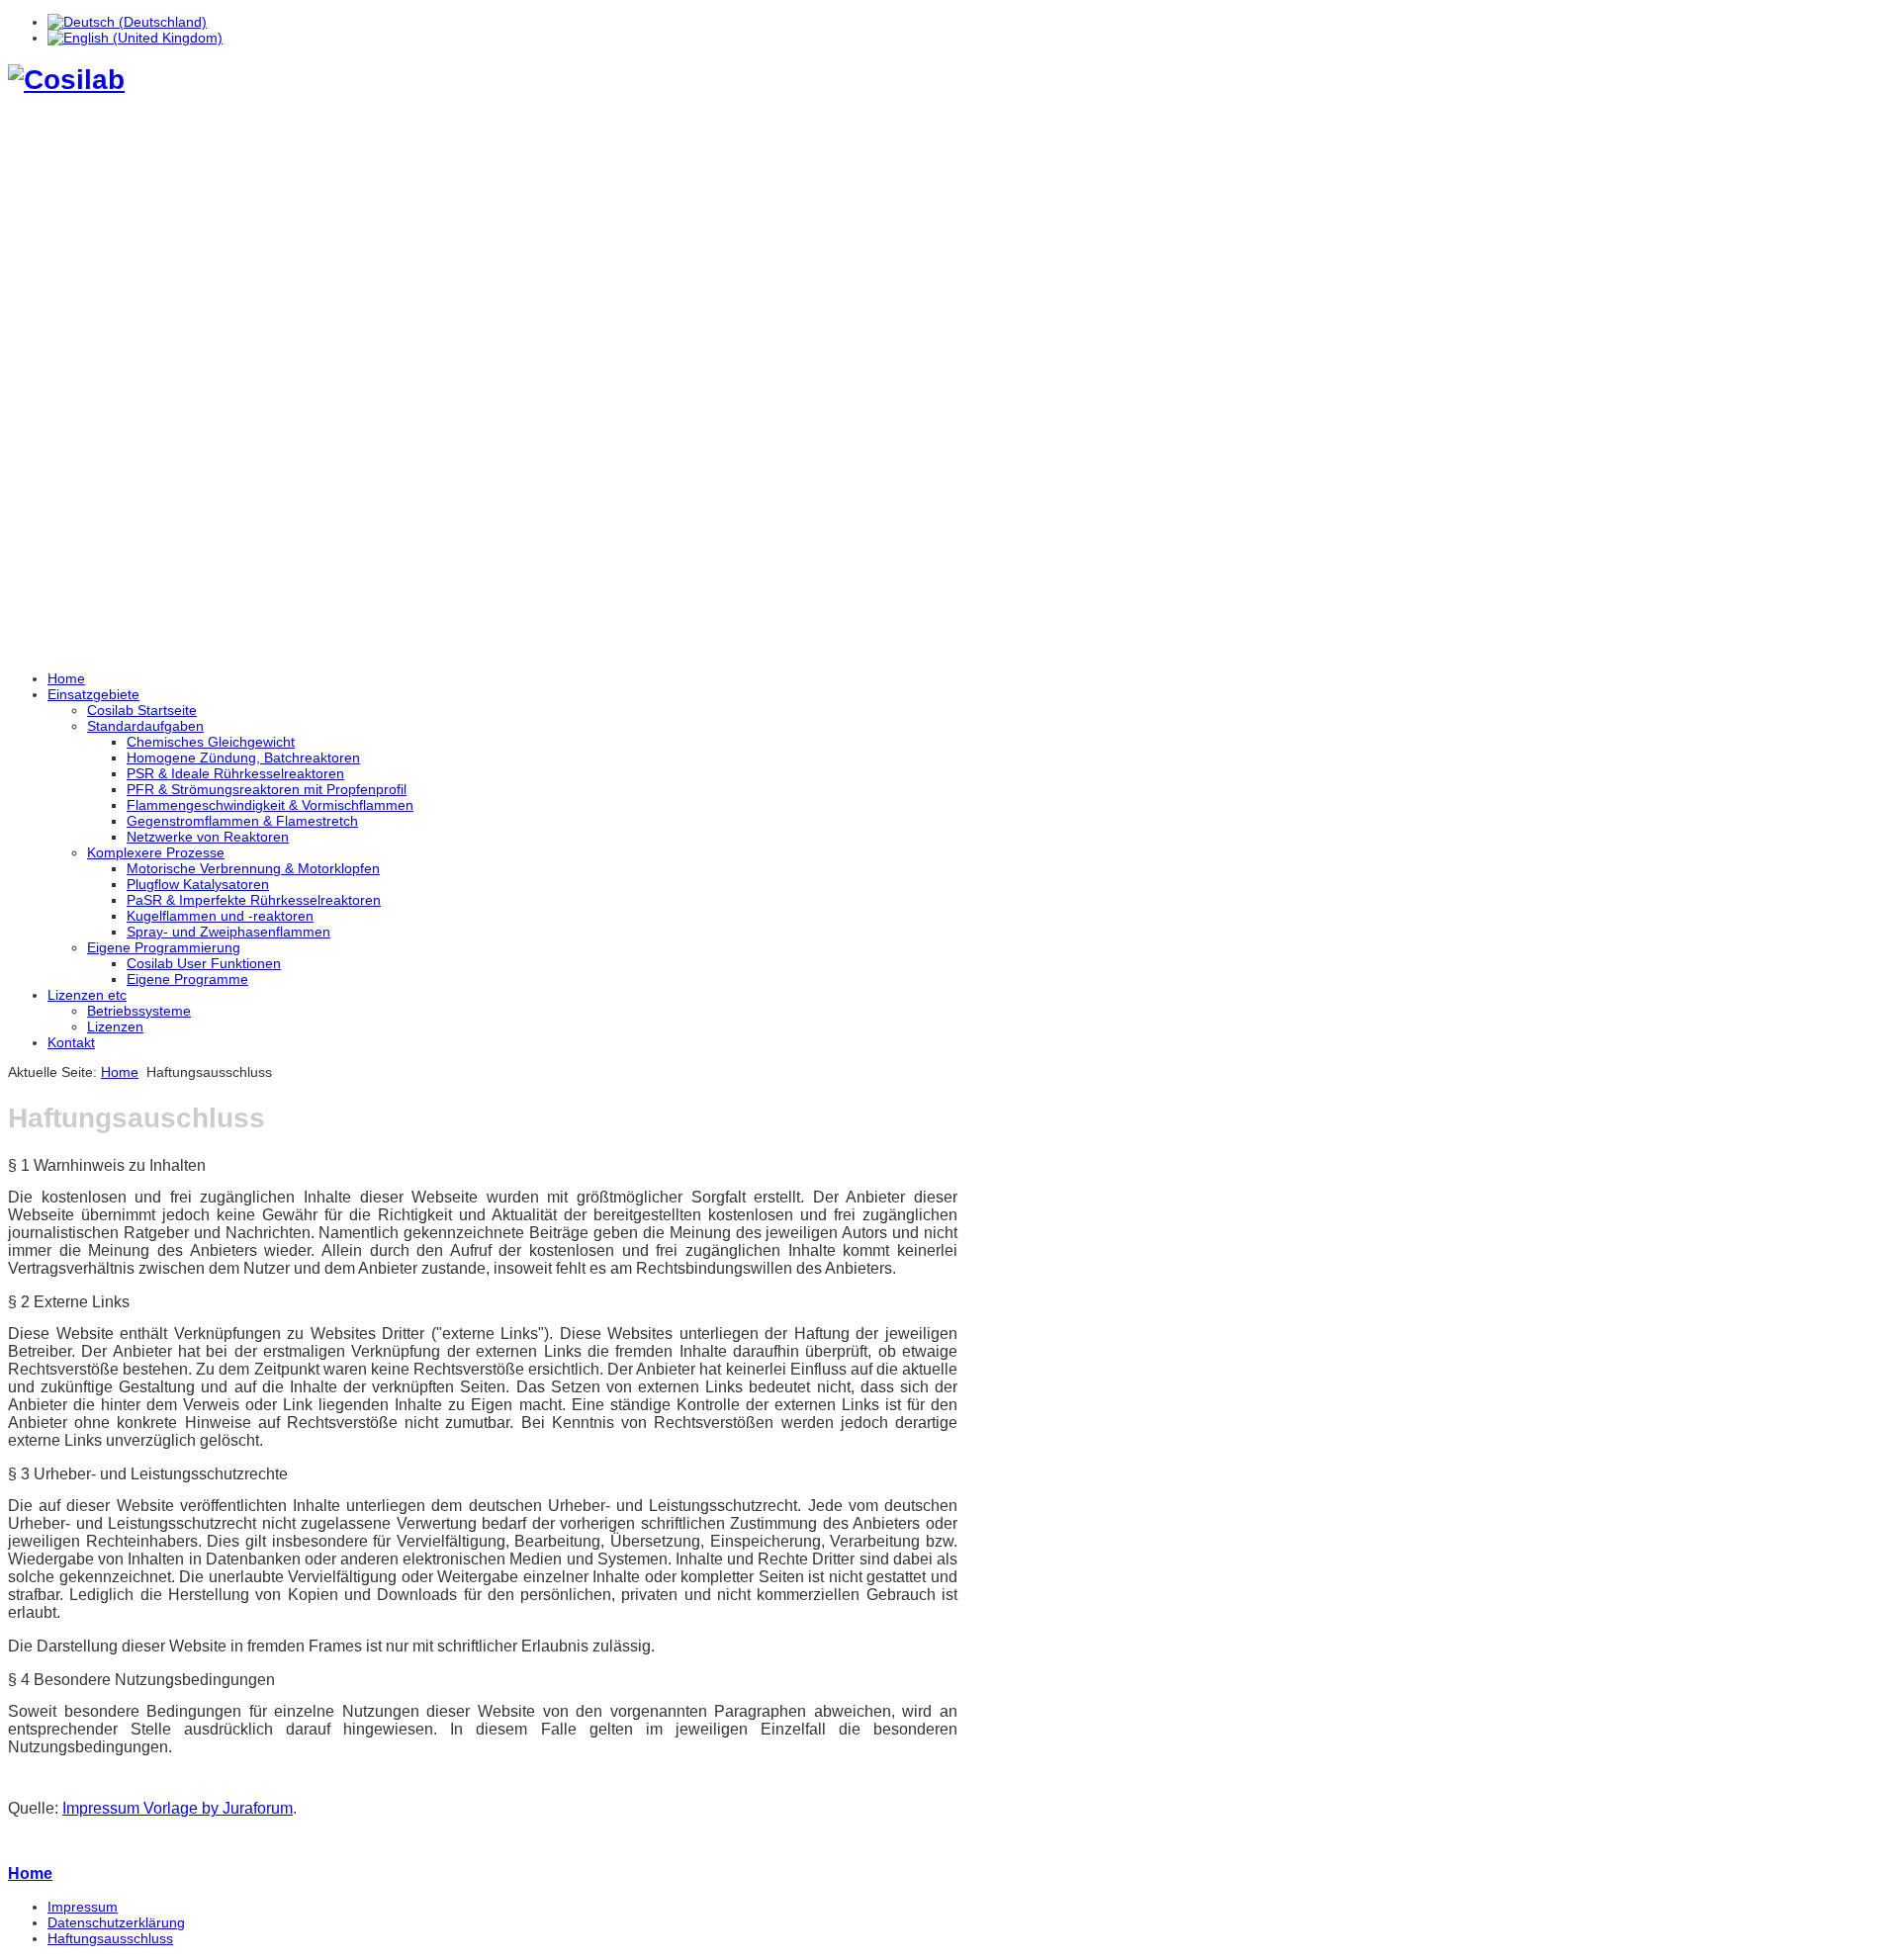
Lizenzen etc (87, 995)
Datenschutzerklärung (116, 1922)
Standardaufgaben (145, 726)
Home (66, 678)
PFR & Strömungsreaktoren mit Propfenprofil (267, 789)
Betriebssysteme (139, 1011)
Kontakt (71, 1042)
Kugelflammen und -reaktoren (220, 916)
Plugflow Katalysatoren (198, 884)
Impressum (83, 1907)
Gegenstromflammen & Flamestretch (242, 821)
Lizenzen (115, 1026)
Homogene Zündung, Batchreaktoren (243, 757)
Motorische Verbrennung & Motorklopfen (253, 868)
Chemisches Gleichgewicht (211, 742)
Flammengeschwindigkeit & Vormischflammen (270, 805)
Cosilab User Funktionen (204, 963)
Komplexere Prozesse (156, 852)
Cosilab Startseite (142, 710)
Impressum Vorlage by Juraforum (178, 1808)
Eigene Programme (187, 979)
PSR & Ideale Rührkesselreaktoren (235, 773)
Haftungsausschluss (110, 1938)
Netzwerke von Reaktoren (208, 837)
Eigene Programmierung (164, 947)
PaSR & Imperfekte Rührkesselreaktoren (254, 900)
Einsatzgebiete (93, 694)
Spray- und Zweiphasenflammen (228, 932)
